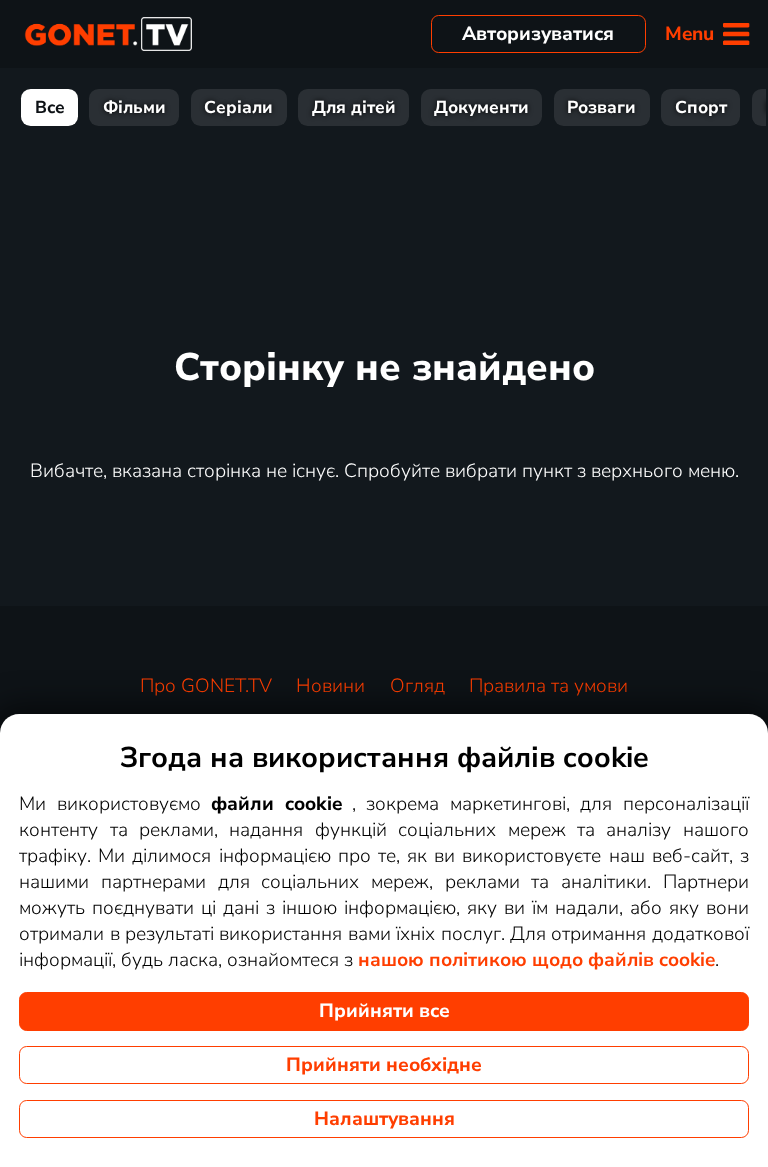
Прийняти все (384, 1011)
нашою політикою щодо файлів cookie (536, 960)
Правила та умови (548, 686)
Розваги (601, 107)
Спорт (701, 107)
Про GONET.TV (206, 686)
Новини (330, 686)
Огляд (417, 686)
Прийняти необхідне (384, 1065)
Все (50, 107)
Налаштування (384, 1119)
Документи (481, 107)
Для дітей (354, 107)
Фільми (134, 107)
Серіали (238, 107)
